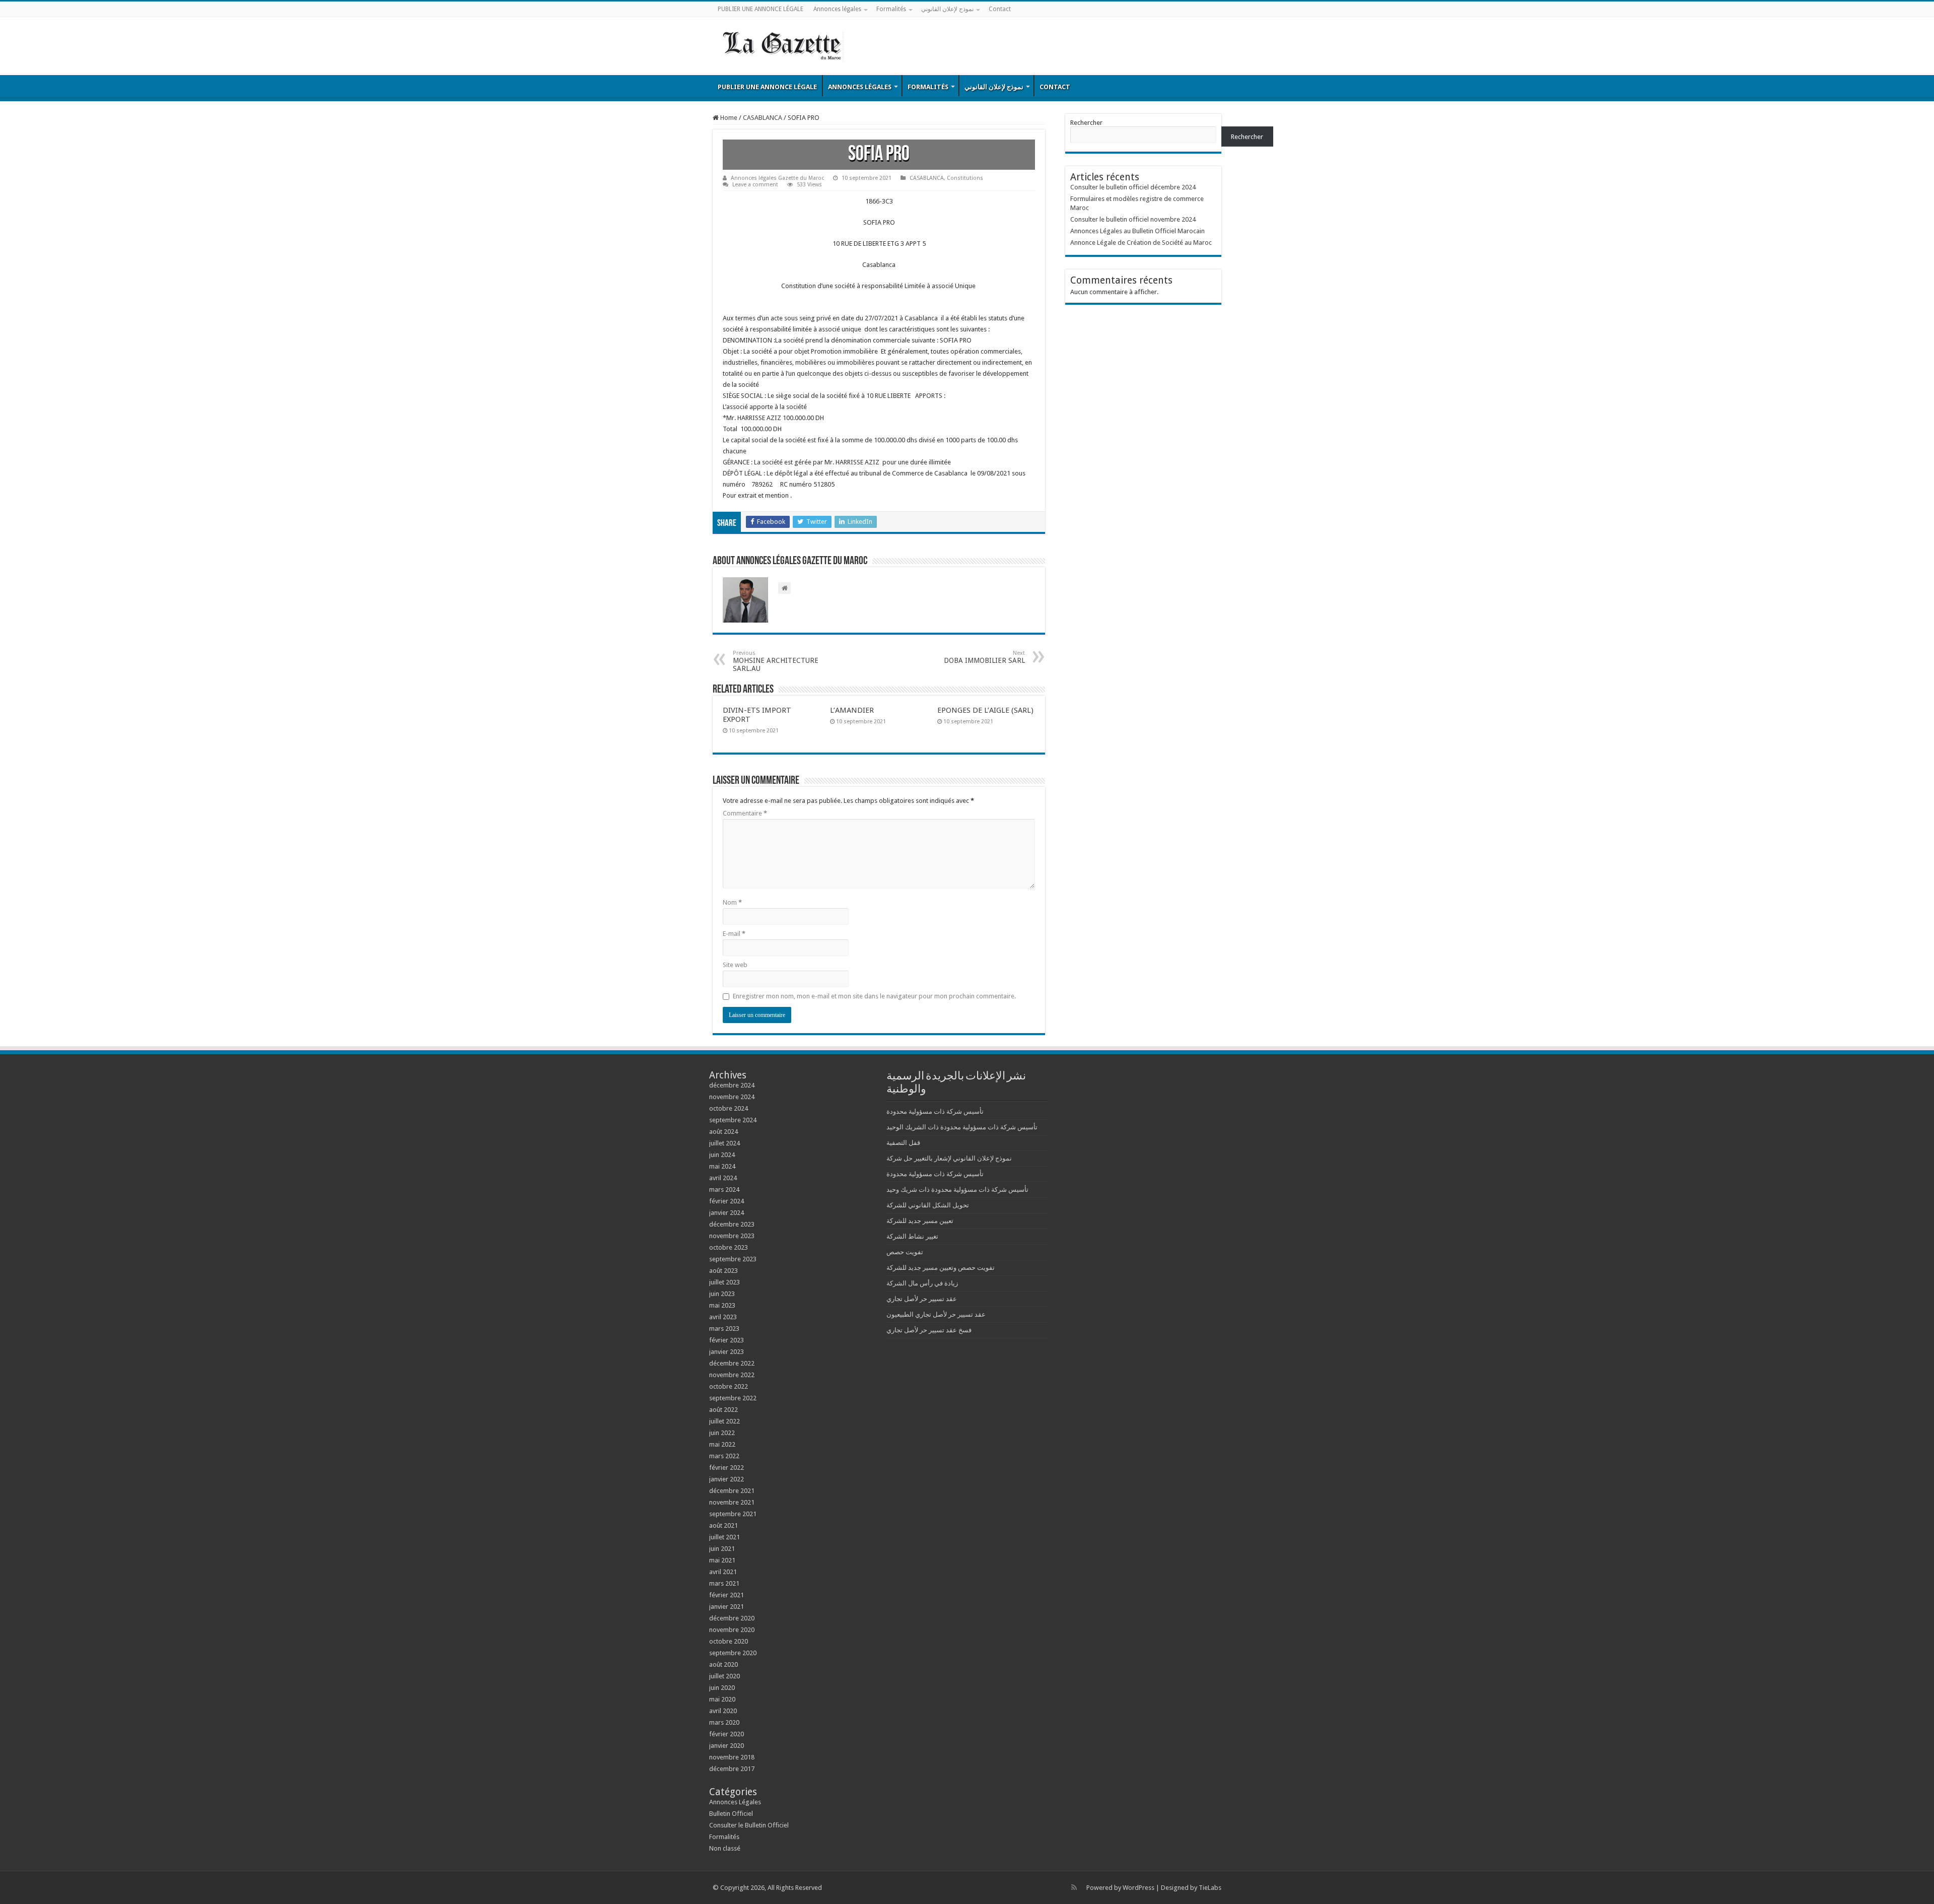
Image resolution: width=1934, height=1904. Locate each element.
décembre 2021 (732, 1491)
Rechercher (1086, 123)
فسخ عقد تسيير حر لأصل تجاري (929, 1330)
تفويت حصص (905, 1252)
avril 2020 (723, 1711)
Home (728, 118)
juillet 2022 (724, 1421)
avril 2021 (723, 1572)
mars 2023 (724, 1329)
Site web (735, 965)
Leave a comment (755, 185)
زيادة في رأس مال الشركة (922, 1283)
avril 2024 (723, 1178)
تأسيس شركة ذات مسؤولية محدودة (935, 1111)
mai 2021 (722, 1560)
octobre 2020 (729, 1641)
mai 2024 (722, 1166)
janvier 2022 (727, 1479)
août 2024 (723, 1132)
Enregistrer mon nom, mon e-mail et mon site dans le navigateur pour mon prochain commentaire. (874, 996)
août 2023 (723, 1271)
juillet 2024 (724, 1143)
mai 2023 (722, 1305)
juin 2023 (722, 1294)
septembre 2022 (733, 1398)
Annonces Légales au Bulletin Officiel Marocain (1137, 231)
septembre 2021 (733, 1514)
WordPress (1138, 1888)
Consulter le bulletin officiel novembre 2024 (1133, 219)
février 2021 (727, 1595)
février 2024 (727, 1201)
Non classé (725, 1848)
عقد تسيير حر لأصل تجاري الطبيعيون (936, 1314)
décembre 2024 (732, 1085)
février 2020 (727, 1734)
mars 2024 (724, 1189)
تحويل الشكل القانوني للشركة (928, 1205)
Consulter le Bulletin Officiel (749, 1825)
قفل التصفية (903, 1143)
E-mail (734, 934)
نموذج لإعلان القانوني (947, 9)
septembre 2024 (733, 1120)
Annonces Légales (735, 1802)
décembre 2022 (732, 1363)
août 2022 (723, 1410)
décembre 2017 (732, 1769)
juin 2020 (722, 1688)
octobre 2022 (729, 1386)
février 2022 (727, 1468)
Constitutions (965, 178)
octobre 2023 (729, 1247)
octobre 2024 (729, 1108)
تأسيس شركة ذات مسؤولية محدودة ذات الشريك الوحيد (962, 1127)
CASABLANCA (763, 118)
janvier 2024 (727, 1213)
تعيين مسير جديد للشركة (920, 1221)
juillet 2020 (724, 1676)
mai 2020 (722, 1699)
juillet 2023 (724, 1282)
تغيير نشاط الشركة (912, 1236)
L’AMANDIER (852, 710)
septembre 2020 (733, 1653)
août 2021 (723, 1525)
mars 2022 (724, 1456)
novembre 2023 (732, 1236)
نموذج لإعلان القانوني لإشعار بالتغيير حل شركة (949, 1158)
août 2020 (723, 1664)
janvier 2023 (727, 1352)
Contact (1000, 9)
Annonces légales (837, 9)
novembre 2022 (732, 1375)
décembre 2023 (732, 1224)
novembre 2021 (732, 1502)
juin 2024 (722, 1155)
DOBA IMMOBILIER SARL (984, 657)
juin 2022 (722, 1433)
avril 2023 (723, 1317)
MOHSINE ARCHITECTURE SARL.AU (776, 661)
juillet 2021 (724, 1537)
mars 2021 (724, 1583)
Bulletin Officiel (731, 1814)
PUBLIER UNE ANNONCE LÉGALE (761, 9)
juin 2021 (722, 1549)
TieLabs (1210, 1888)
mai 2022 (722, 1444)
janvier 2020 (727, 1746)
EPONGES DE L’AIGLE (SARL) (985, 710)
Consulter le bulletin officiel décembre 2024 (1133, 187)
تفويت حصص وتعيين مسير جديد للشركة (941, 1268)
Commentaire (745, 813)
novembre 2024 (732, 1097)
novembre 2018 (732, 1757)
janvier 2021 (727, 1607)
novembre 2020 (732, 1630)
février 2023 (727, 1340)
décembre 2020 (732, 1618)
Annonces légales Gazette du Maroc (777, 178)
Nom (732, 902)
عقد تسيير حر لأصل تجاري (922, 1299)
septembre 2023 (733, 1259)
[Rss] (1074, 1887)
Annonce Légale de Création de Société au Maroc (1141, 243)
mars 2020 (724, 1722)
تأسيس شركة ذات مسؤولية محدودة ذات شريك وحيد (957, 1189)
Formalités (891, 9)
